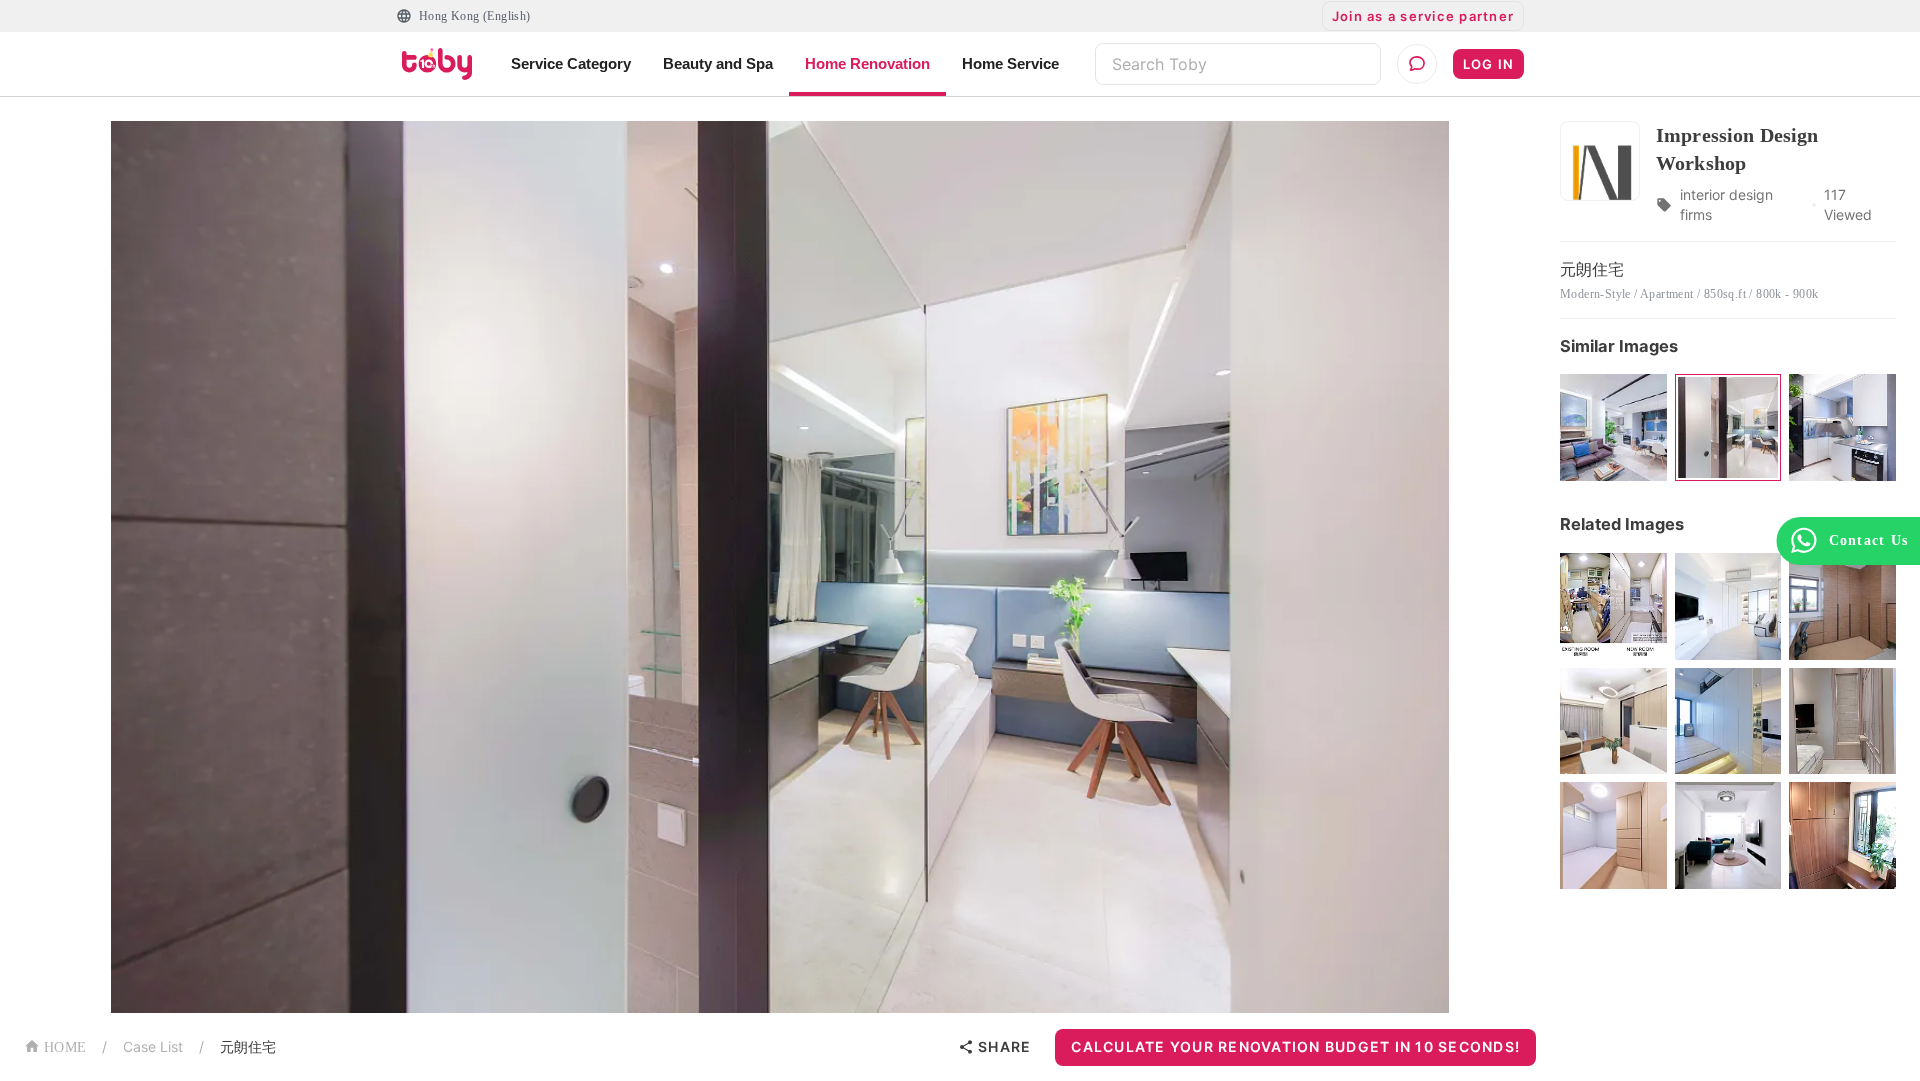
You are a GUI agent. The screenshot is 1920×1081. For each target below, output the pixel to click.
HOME (65, 1047)
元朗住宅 (248, 1046)
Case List (153, 1046)
